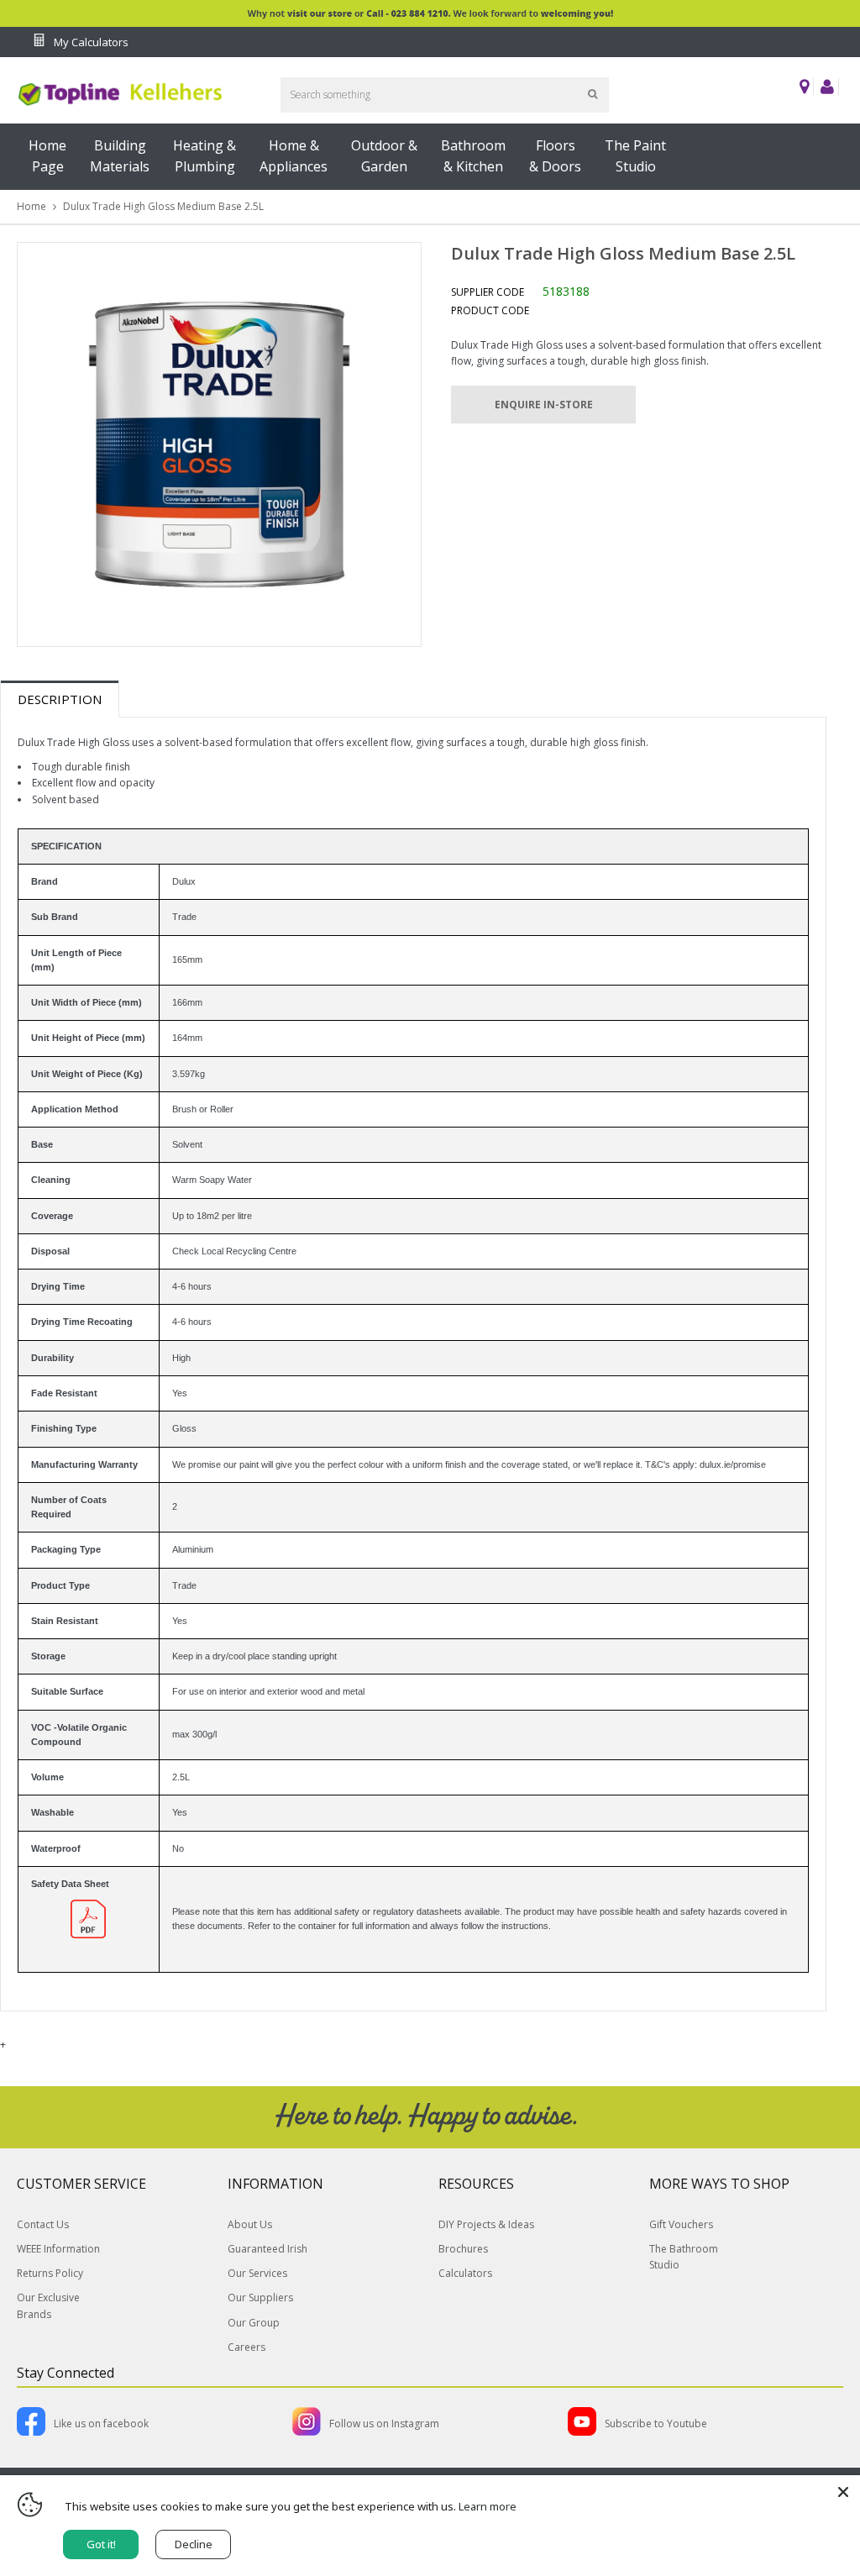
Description (60, 699)
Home (31, 206)
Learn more (488, 2506)
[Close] (843, 2492)
